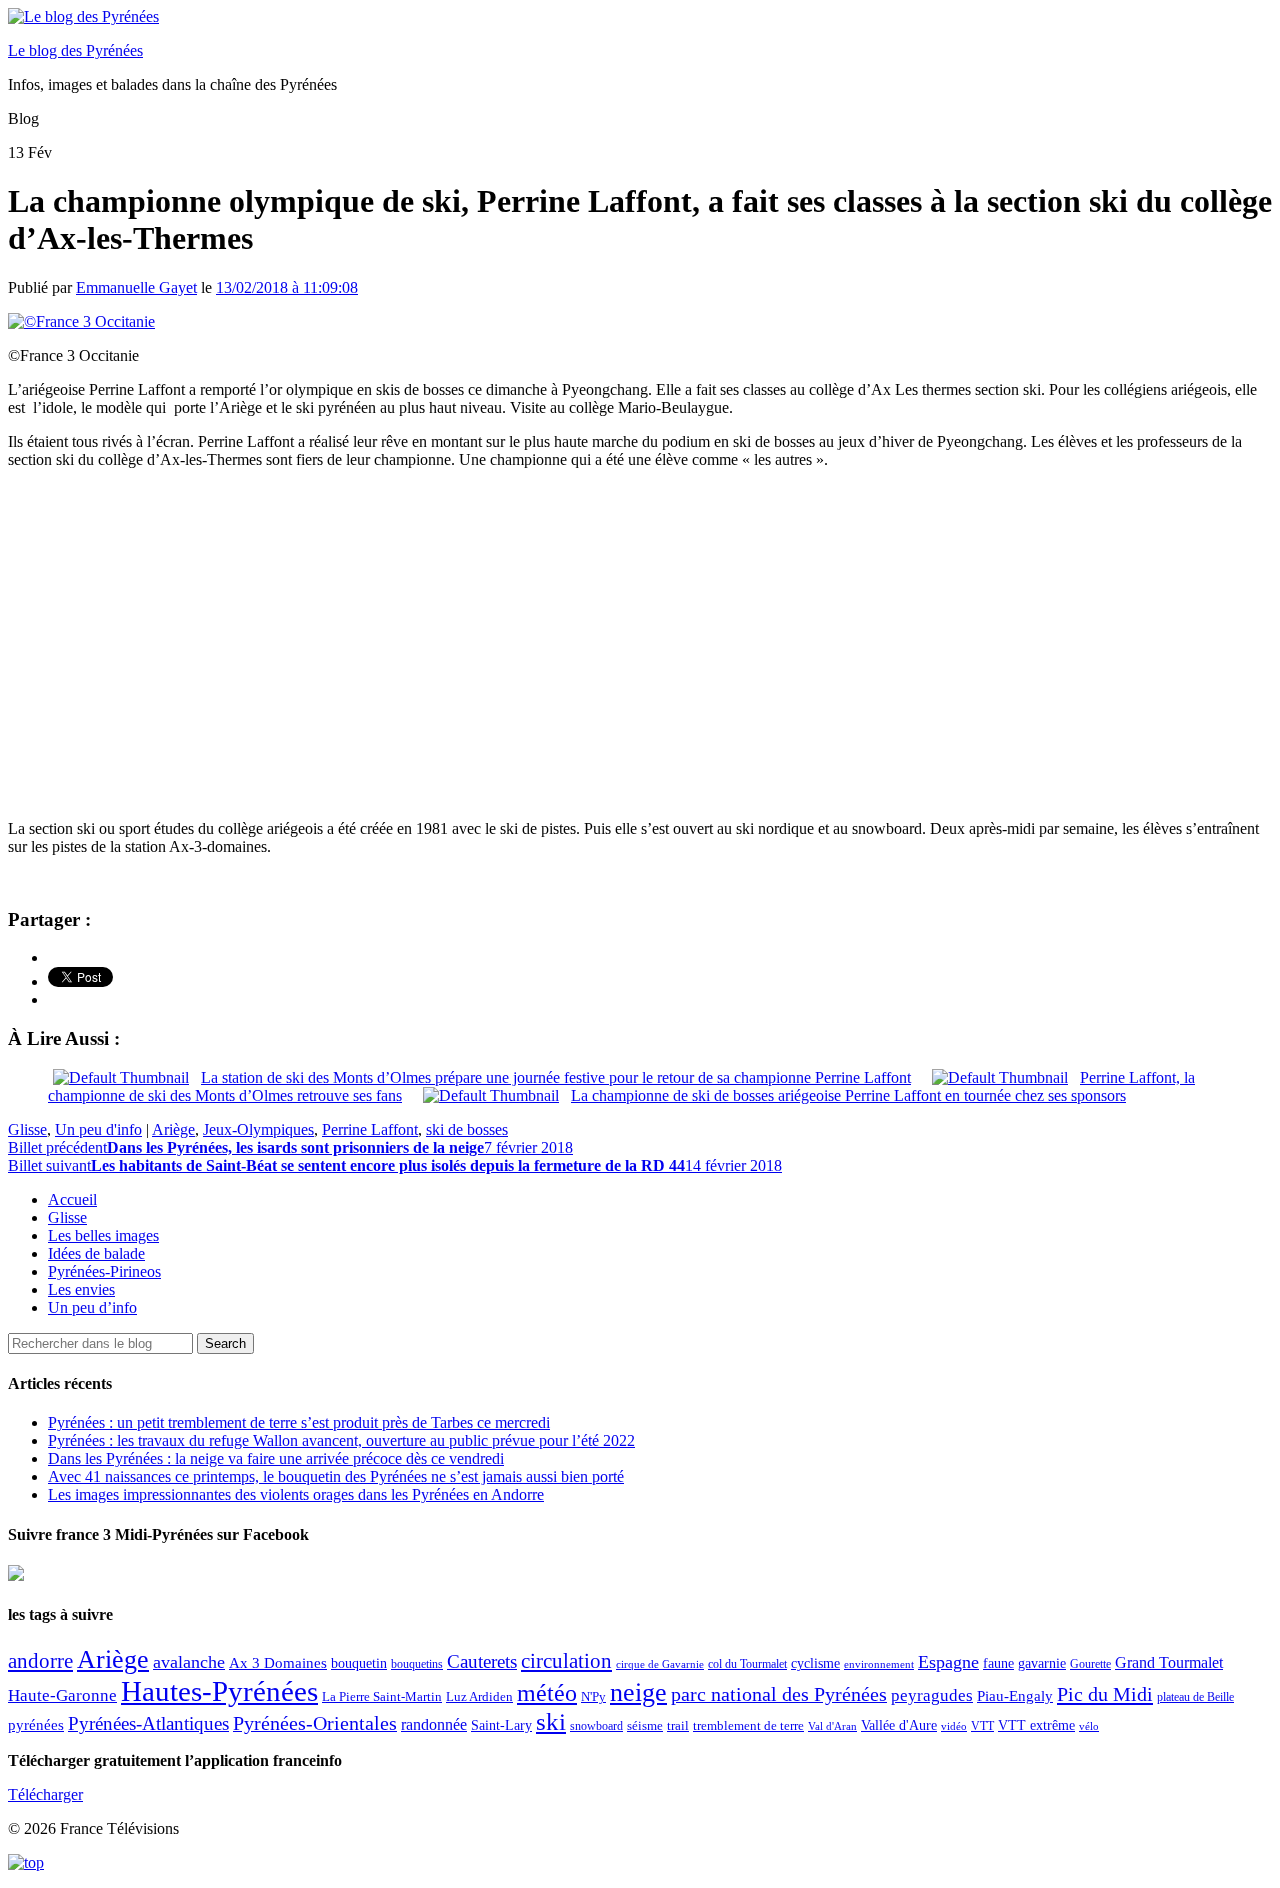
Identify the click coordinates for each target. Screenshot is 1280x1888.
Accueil (72, 1199)
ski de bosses (467, 1129)
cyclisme (815, 1663)
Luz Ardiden (479, 1696)
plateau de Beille (1195, 1697)
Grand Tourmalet (1169, 1662)
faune (998, 1663)
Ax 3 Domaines (278, 1663)
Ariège (173, 1129)
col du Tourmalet (747, 1664)
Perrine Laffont (370, 1129)
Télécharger (45, 1794)
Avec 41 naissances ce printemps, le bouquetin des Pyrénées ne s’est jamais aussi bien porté (336, 1476)
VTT (982, 1726)
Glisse (27, 1129)
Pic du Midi (1105, 1694)
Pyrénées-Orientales (315, 1723)
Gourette (1090, 1664)
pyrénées (36, 1724)
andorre (40, 1660)
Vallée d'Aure (899, 1725)
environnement (879, 1664)
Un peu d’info (92, 1307)
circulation (566, 1661)
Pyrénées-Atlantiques (148, 1723)
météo (547, 1693)
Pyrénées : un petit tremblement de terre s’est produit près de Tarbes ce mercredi (299, 1422)
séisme (645, 1725)
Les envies (81, 1289)
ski (551, 1721)
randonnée (434, 1724)
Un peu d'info (98, 1129)
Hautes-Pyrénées (219, 1691)
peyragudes (932, 1695)
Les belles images (103, 1235)
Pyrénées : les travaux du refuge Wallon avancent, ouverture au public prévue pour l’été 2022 (341, 1440)
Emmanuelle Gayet (136, 287)
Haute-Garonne (62, 1695)
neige (638, 1692)
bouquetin (359, 1663)
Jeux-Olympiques (258, 1129)
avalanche (189, 1662)
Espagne (948, 1662)
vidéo (954, 1726)
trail (678, 1725)
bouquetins (417, 1664)
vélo (1089, 1726)
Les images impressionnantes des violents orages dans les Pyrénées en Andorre (296, 1494)
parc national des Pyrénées (779, 1694)
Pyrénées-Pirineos (104, 1271)
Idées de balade (96, 1253)
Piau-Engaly (1015, 1695)
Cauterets (482, 1661)
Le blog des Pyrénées (75, 50)
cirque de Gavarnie (660, 1664)
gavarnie (1042, 1663)
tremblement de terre (748, 1726)
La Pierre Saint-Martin (382, 1696)
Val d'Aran (832, 1726)
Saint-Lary (501, 1725)
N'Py (593, 1696)
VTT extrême (1036, 1725)
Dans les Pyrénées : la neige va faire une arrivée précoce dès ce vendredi (276, 1458)
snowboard (596, 1726)
